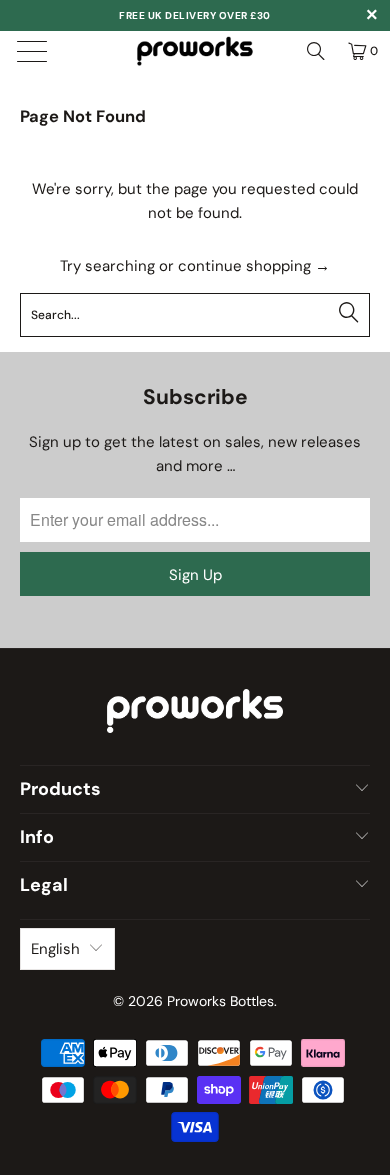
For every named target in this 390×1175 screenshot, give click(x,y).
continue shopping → (254, 266)
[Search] (316, 51)
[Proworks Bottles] (195, 51)
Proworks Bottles (220, 1001)
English (55, 949)
